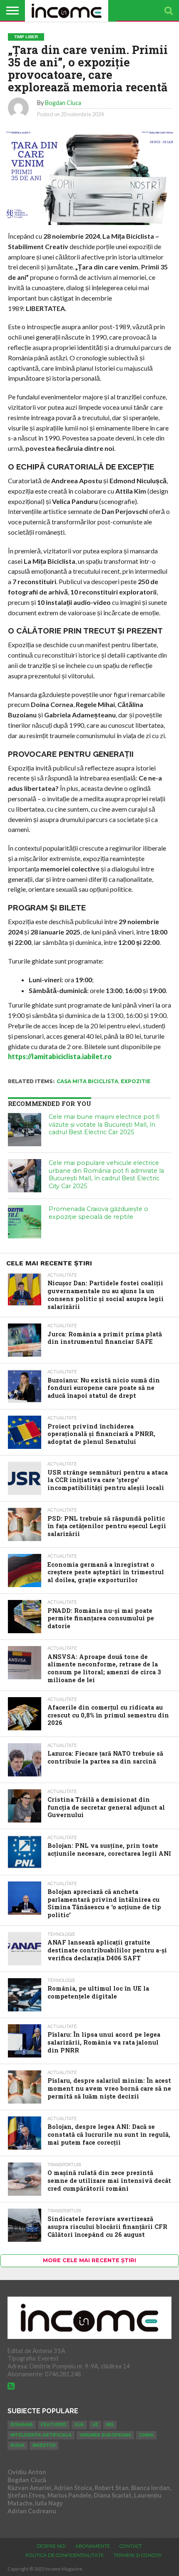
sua (79, 2425)
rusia (17, 2445)
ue (95, 2425)
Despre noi (51, 2546)
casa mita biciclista (87, 1081)
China (146, 2435)
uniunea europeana (105, 2435)
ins (110, 2425)
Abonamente (93, 2546)
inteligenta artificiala (41, 2435)
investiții (44, 2445)
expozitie (135, 1081)
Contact (131, 2546)
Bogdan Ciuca (63, 103)
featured (54, 2425)
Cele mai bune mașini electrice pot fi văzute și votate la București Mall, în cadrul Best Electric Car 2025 (104, 1124)
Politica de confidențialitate (65, 2555)
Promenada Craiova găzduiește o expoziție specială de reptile (98, 1213)
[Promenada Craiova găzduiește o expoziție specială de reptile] (25, 1222)
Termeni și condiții (137, 2555)
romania (22, 2425)
